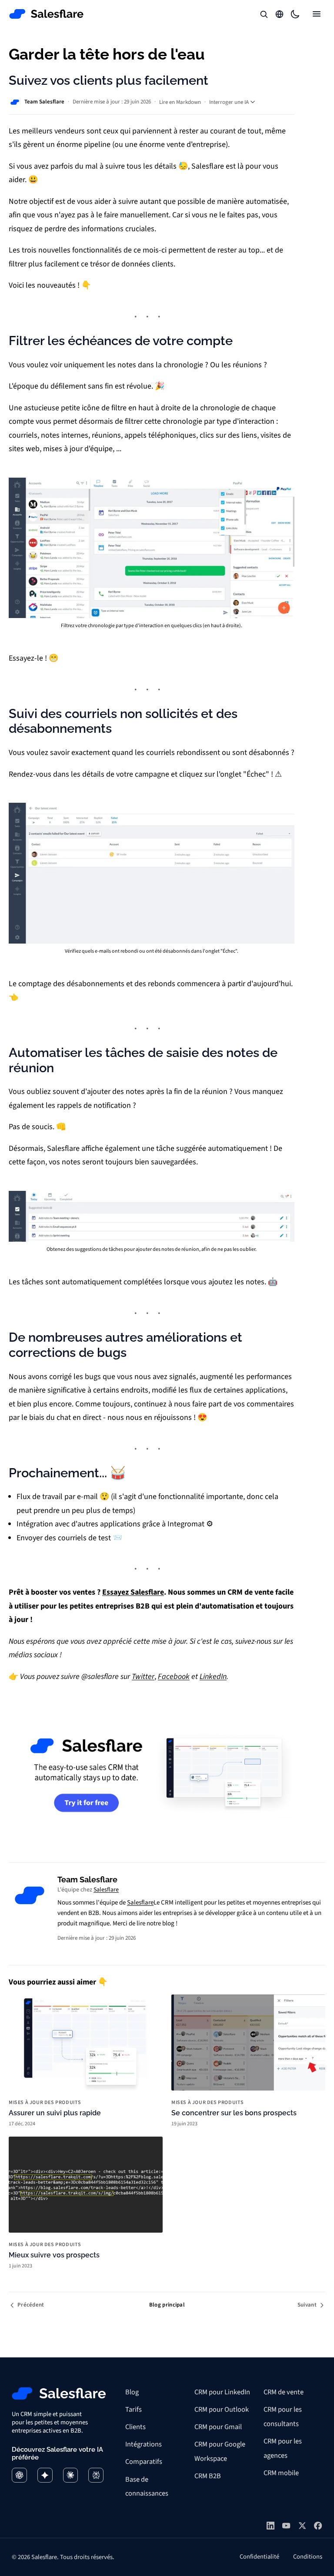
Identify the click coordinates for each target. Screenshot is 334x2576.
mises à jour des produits (45, 2103)
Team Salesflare (44, 102)
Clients (135, 2427)
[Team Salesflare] (30, 1895)
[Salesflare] (47, 14)
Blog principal (167, 2305)
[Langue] (280, 14)
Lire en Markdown (180, 102)
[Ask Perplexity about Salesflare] (96, 2475)
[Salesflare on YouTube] (286, 2526)
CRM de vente (284, 2392)
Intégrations (144, 2444)
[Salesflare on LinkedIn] (271, 2526)
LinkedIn (213, 1677)
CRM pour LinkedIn (222, 2392)
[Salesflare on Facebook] (318, 2526)
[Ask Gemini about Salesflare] (45, 2475)
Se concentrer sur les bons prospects (234, 2113)
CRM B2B (208, 2476)
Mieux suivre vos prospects (54, 2255)
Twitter (143, 1677)
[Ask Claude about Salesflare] (71, 2475)
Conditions (308, 2557)
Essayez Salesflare (133, 1592)
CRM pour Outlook (222, 2410)
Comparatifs (144, 2462)
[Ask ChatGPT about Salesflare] (19, 2475)
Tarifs (134, 2410)
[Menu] (317, 14)
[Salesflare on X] (302, 2526)
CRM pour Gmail (218, 2427)
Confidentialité (259, 2557)
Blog (132, 2392)
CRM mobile (281, 2473)
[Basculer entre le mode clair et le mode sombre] (295, 14)
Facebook (174, 1677)
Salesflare (106, 1890)
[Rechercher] (264, 14)
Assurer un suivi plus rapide (55, 2113)
